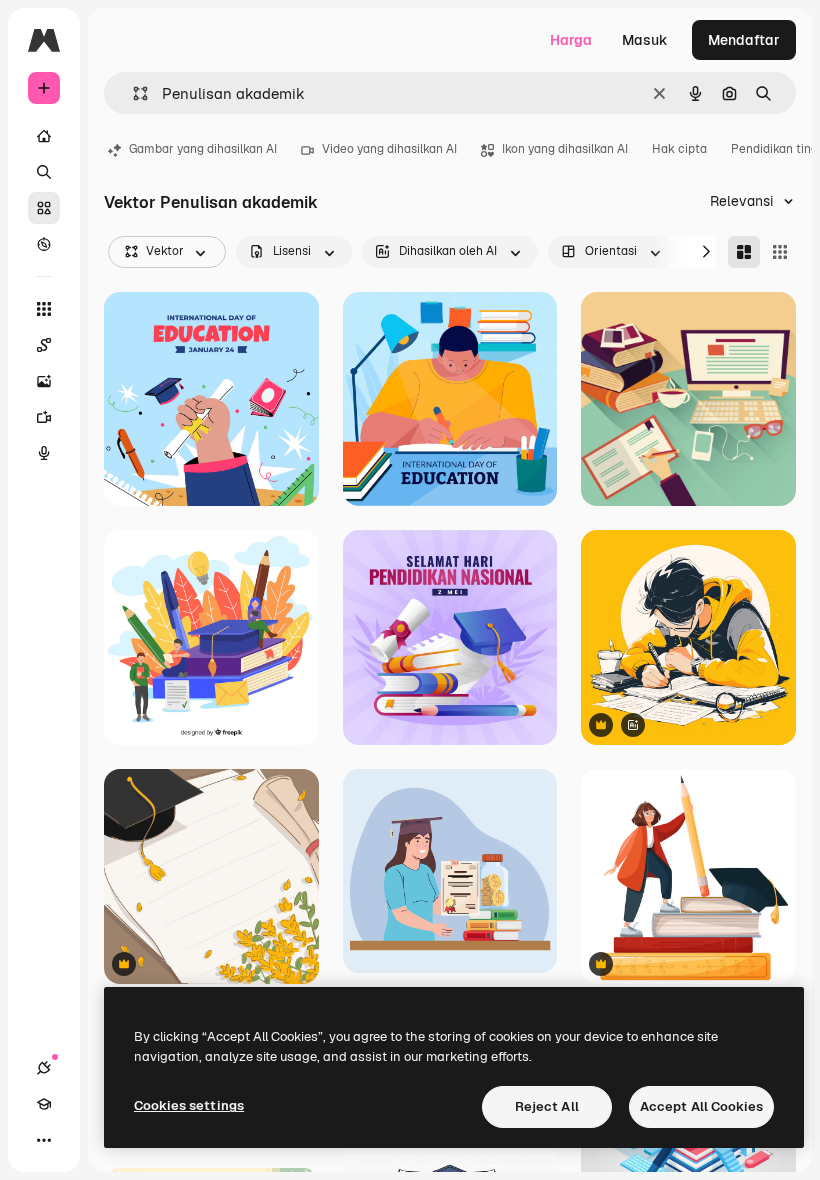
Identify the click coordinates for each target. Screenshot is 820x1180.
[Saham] (44, 208)
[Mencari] (44, 172)
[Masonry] (744, 252)
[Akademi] (44, 1104)
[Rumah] (44, 136)
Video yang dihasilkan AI (389, 149)
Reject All (547, 1106)
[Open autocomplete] (132, 93)
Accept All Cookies (701, 1106)
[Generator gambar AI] (44, 381)
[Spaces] (44, 345)
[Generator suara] (44, 453)
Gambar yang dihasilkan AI (203, 149)
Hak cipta (679, 149)
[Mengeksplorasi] (44, 244)
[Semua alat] (44, 309)
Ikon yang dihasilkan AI (565, 149)
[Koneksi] (44, 1068)
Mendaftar (744, 40)
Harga (571, 40)
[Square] (780, 252)
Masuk (645, 40)
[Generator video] (44, 417)
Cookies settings (189, 1105)
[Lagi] (44, 1140)
